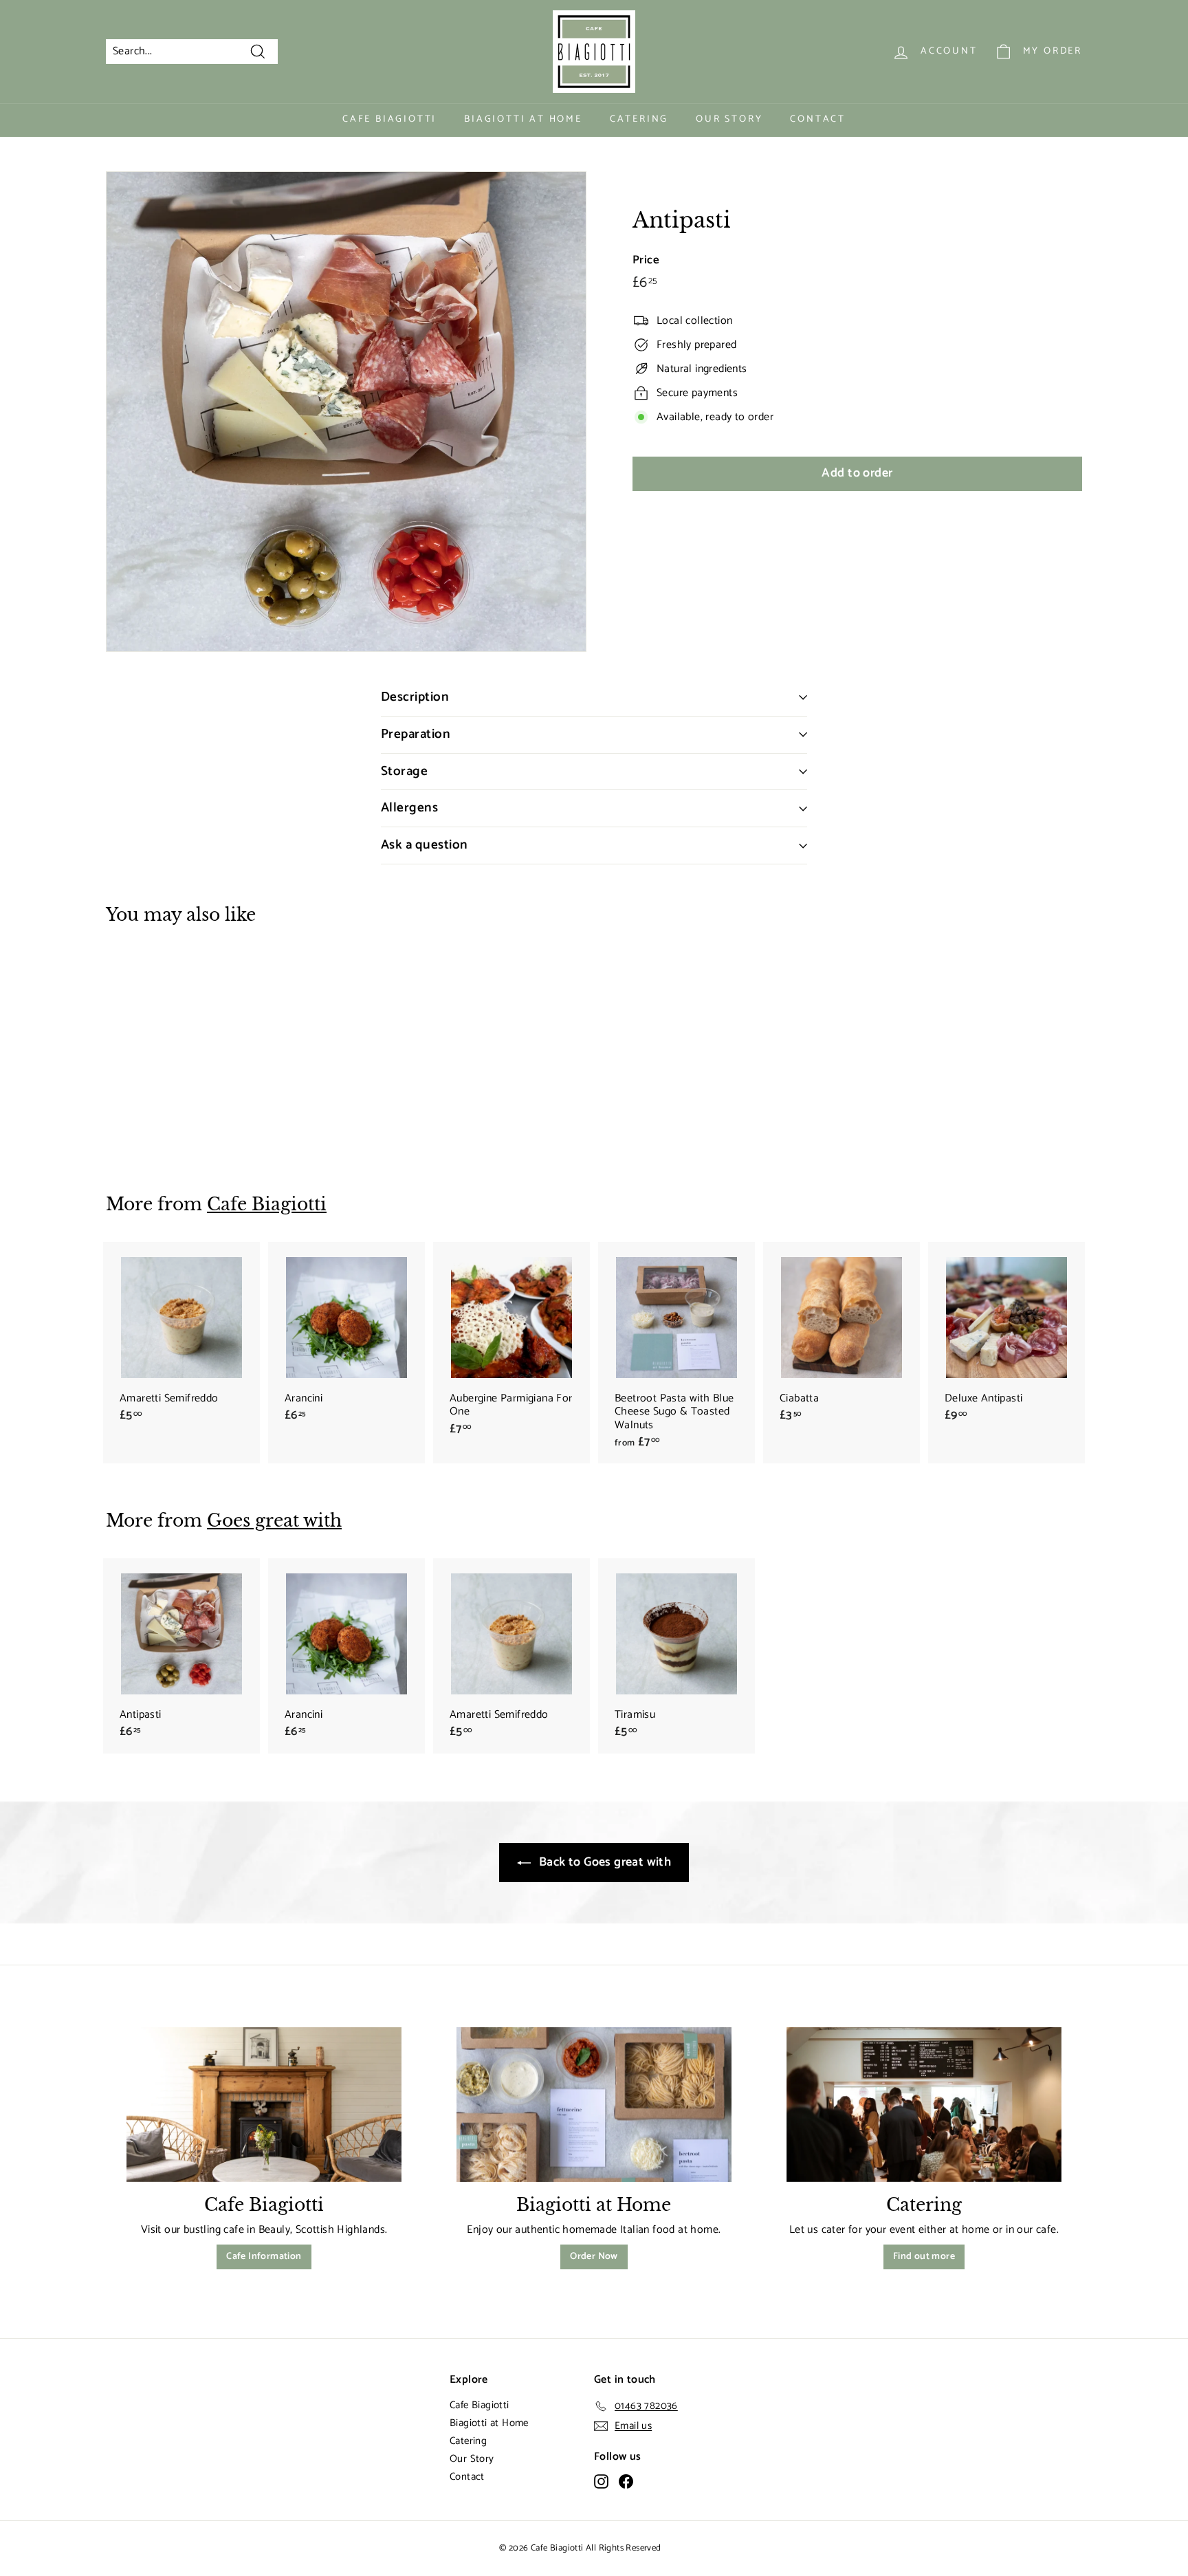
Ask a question (425, 845)
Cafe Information (264, 2257)
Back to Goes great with (604, 1862)
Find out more (924, 2257)
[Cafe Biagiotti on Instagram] (601, 2481)
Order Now (594, 2257)
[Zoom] (346, 412)
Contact (818, 119)
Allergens (409, 808)
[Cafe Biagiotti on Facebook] (626, 2481)
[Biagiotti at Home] (594, 2105)
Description (415, 697)
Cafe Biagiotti (389, 119)
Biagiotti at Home (523, 119)
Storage (404, 771)
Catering (639, 119)
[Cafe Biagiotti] (264, 2105)
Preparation (416, 734)
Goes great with (274, 1521)
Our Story (729, 119)
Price (646, 260)
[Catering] (924, 2105)
